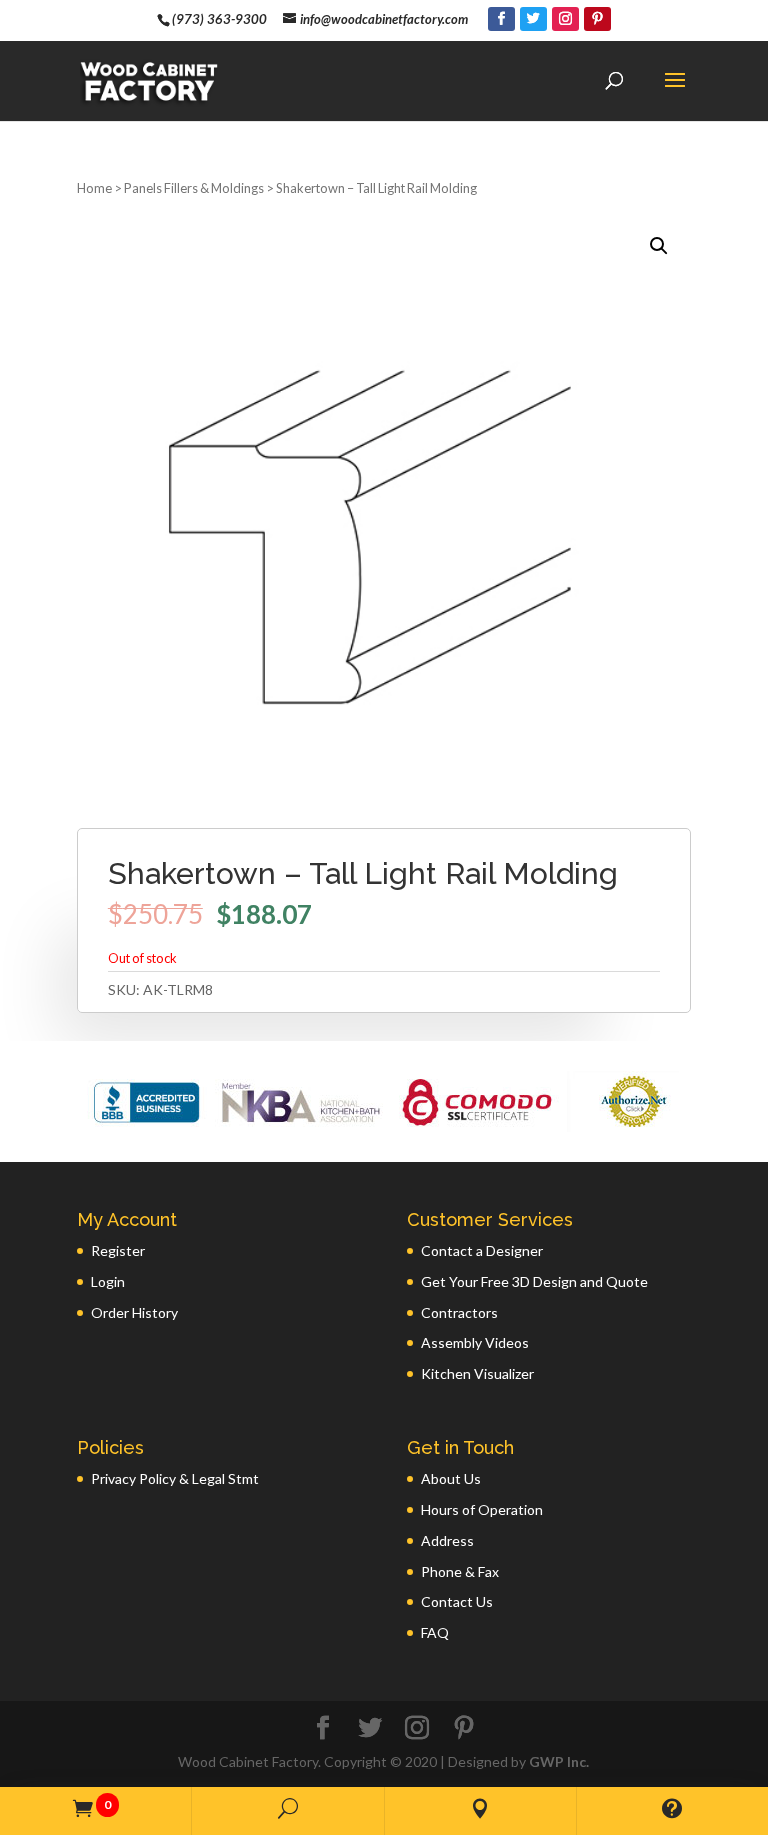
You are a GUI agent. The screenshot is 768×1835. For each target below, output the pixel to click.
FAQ (435, 1632)
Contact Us (457, 1601)
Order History (134, 1312)
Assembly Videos (475, 1342)
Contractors (459, 1312)
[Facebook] (501, 19)
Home (94, 188)
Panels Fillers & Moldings (194, 188)
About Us (451, 1478)
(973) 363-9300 (219, 19)
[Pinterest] (597, 19)
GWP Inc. (559, 1761)
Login (108, 1281)
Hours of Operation (482, 1509)
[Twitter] (533, 19)
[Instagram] (565, 19)
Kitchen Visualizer (477, 1373)
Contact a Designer (482, 1250)
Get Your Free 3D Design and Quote (534, 1281)
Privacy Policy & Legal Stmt (175, 1478)
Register (118, 1250)
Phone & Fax (460, 1571)
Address (447, 1540)
